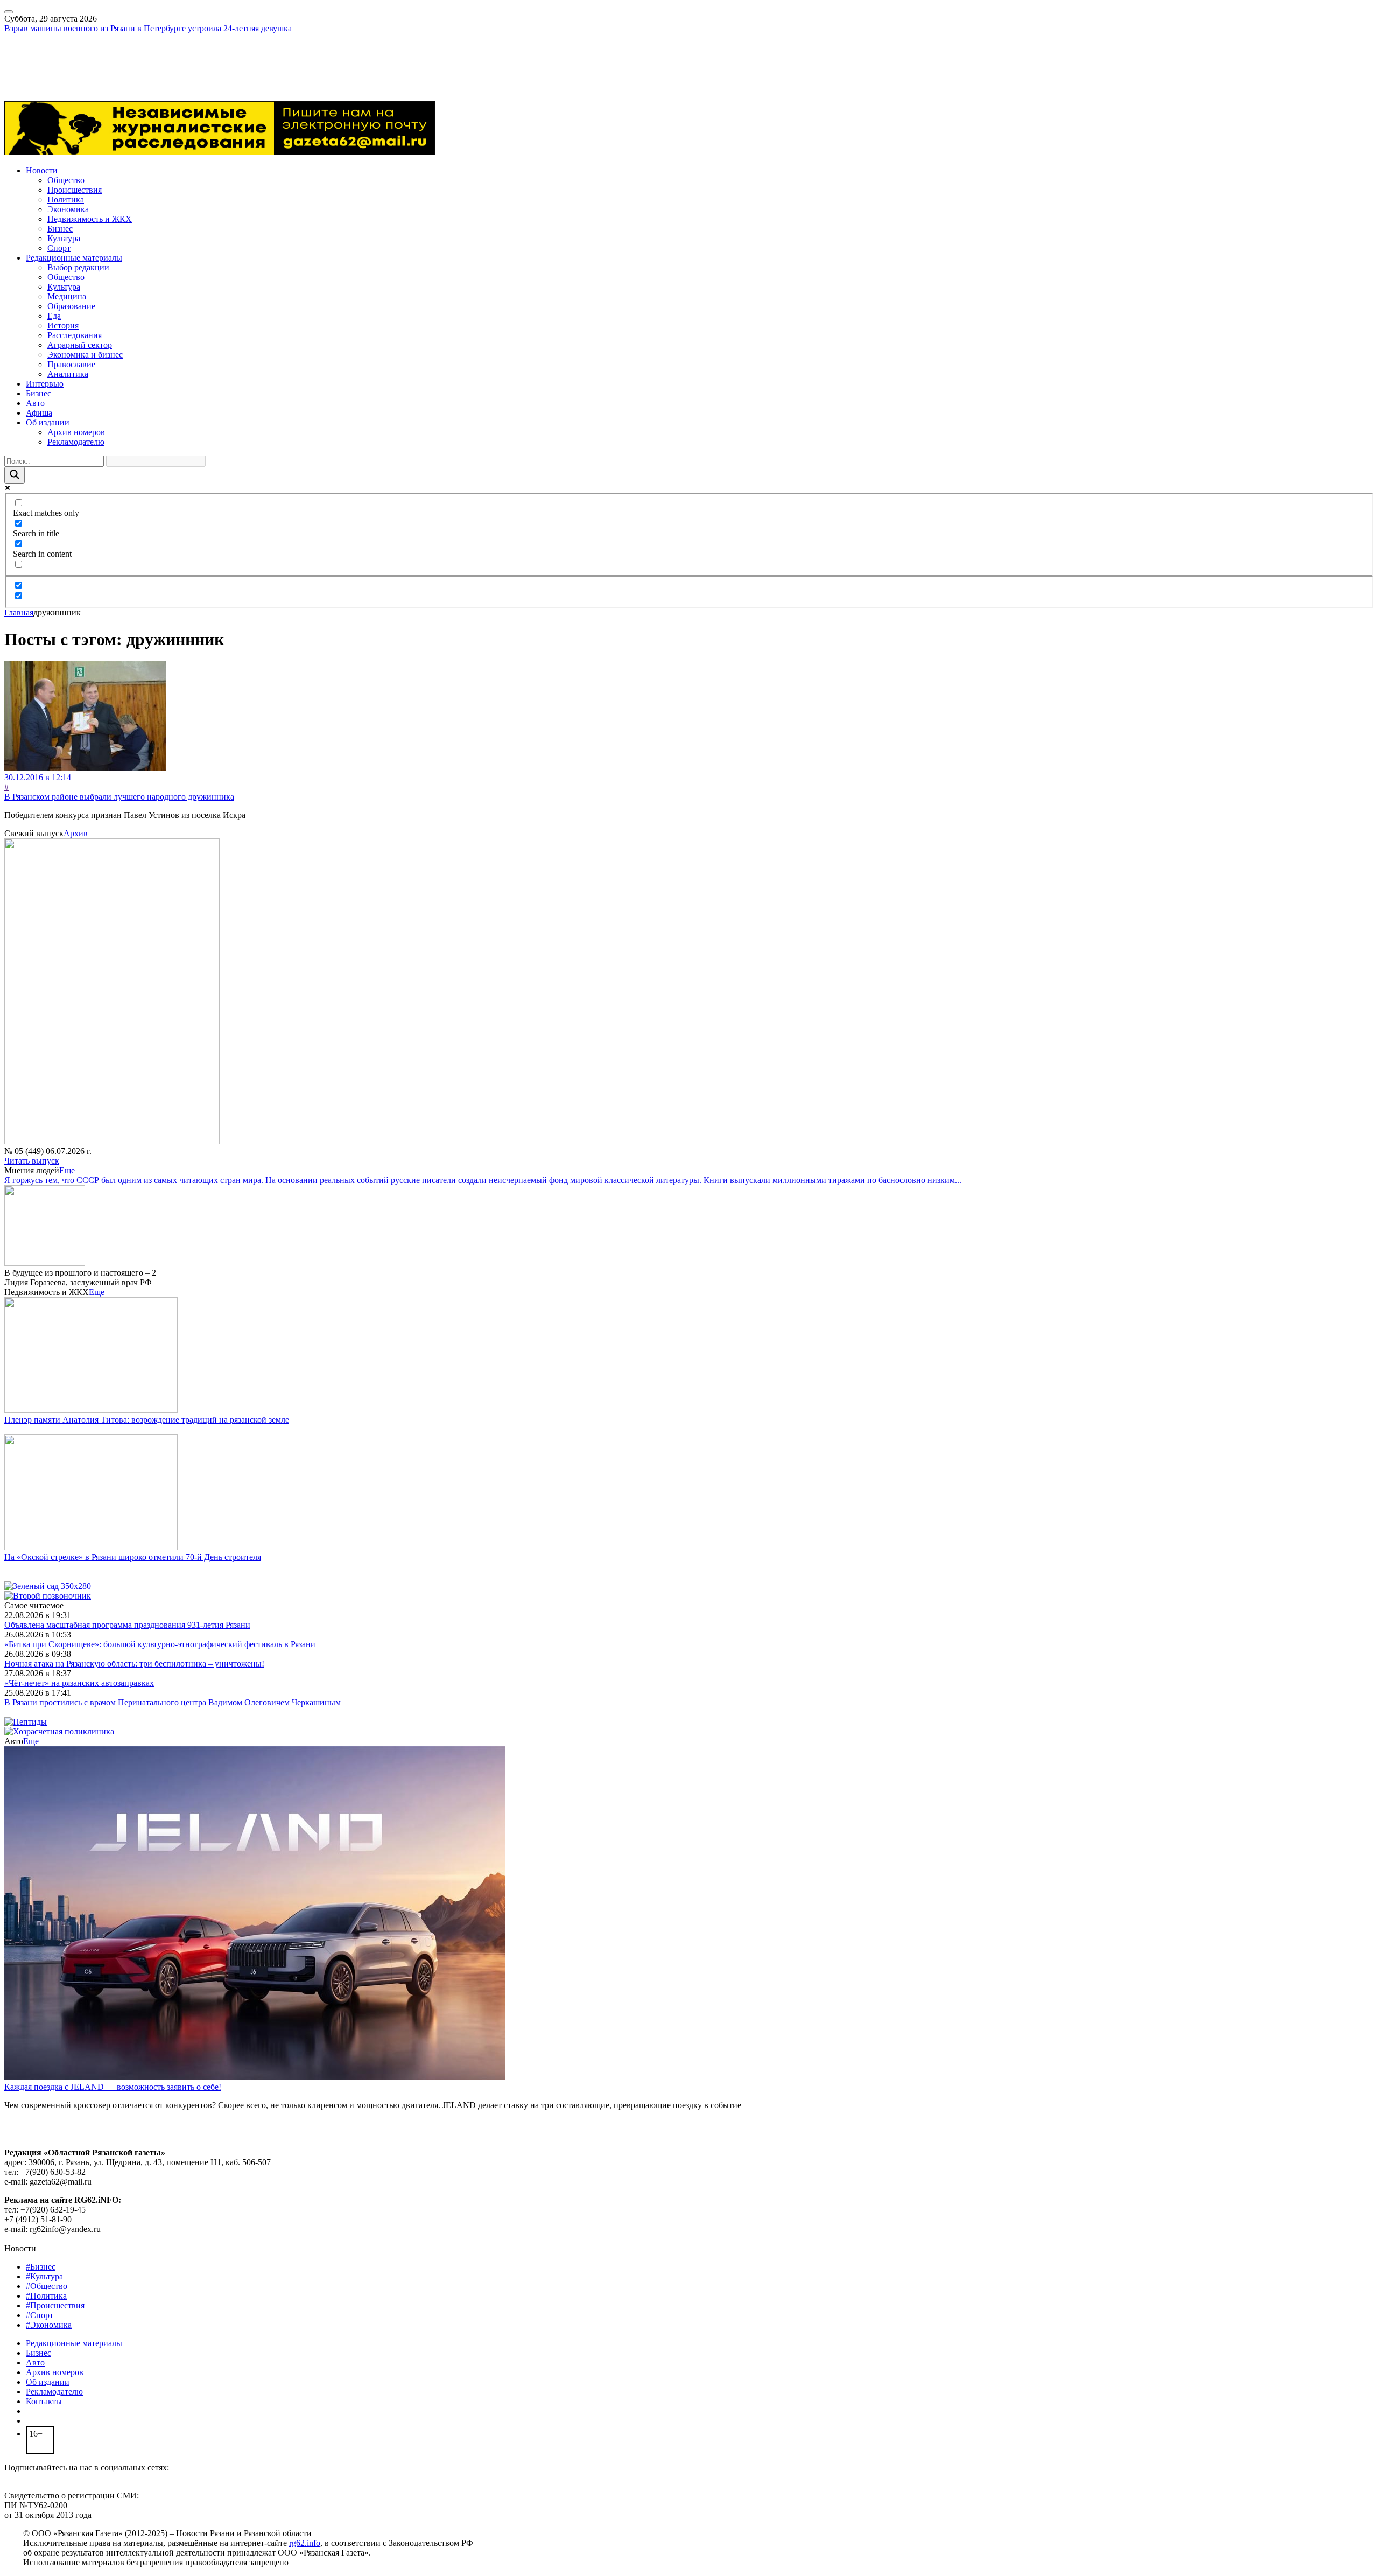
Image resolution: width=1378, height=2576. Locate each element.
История (63, 325)
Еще (67, 1170)
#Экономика (49, 2325)
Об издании (48, 422)
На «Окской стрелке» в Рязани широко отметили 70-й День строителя (133, 1557)
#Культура (44, 2276)
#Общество (47, 2286)
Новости (42, 170)
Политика (66, 199)
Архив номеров (76, 432)
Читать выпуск (32, 1161)
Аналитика (68, 374)
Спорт (59, 248)
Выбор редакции (78, 267)
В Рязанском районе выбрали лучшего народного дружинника (119, 797)
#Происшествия (55, 2305)
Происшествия (75, 190)
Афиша (39, 413)
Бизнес (60, 229)
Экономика (68, 209)
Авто (35, 403)
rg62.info (305, 2543)
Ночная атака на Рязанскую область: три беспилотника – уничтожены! (134, 1664)
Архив (76, 833)
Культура (64, 238)
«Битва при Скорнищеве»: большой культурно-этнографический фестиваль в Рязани (160, 1644)
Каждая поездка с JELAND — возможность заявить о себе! (113, 2087)
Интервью (45, 384)
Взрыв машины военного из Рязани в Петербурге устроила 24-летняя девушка (148, 28)
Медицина (67, 296)
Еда (54, 316)
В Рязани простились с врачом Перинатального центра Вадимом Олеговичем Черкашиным (173, 1702)
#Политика (46, 2296)
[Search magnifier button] (15, 475)
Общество (66, 180)
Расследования (75, 335)
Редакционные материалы (74, 258)
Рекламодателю (76, 442)
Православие (71, 364)
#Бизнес (41, 2267)
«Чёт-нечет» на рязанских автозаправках (79, 1683)
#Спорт (40, 2315)
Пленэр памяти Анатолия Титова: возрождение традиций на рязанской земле (147, 1420)
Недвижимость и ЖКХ (90, 219)
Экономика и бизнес (85, 355)
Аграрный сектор (80, 345)
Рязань (16, 57)
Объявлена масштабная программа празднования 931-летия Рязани (127, 1625)
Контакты (44, 2401)
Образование (71, 306)
